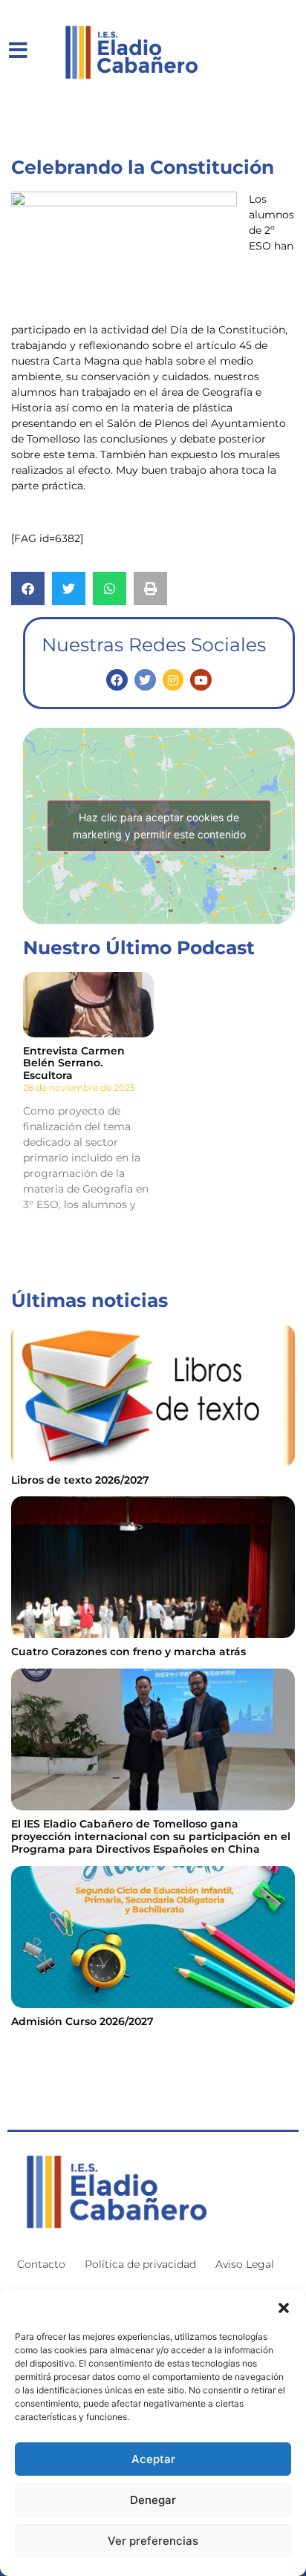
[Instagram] (173, 680)
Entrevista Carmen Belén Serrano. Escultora (74, 1063)
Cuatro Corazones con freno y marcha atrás (128, 1651)
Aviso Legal (245, 2264)
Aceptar (153, 2459)
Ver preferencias (153, 2541)
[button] (284, 2308)
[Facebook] (117, 680)
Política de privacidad (140, 2264)
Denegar (153, 2500)
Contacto (41, 2264)
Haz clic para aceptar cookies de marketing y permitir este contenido (159, 826)
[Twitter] (145, 680)
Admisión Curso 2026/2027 (82, 2021)
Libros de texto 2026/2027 (80, 1480)
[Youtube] (201, 680)
